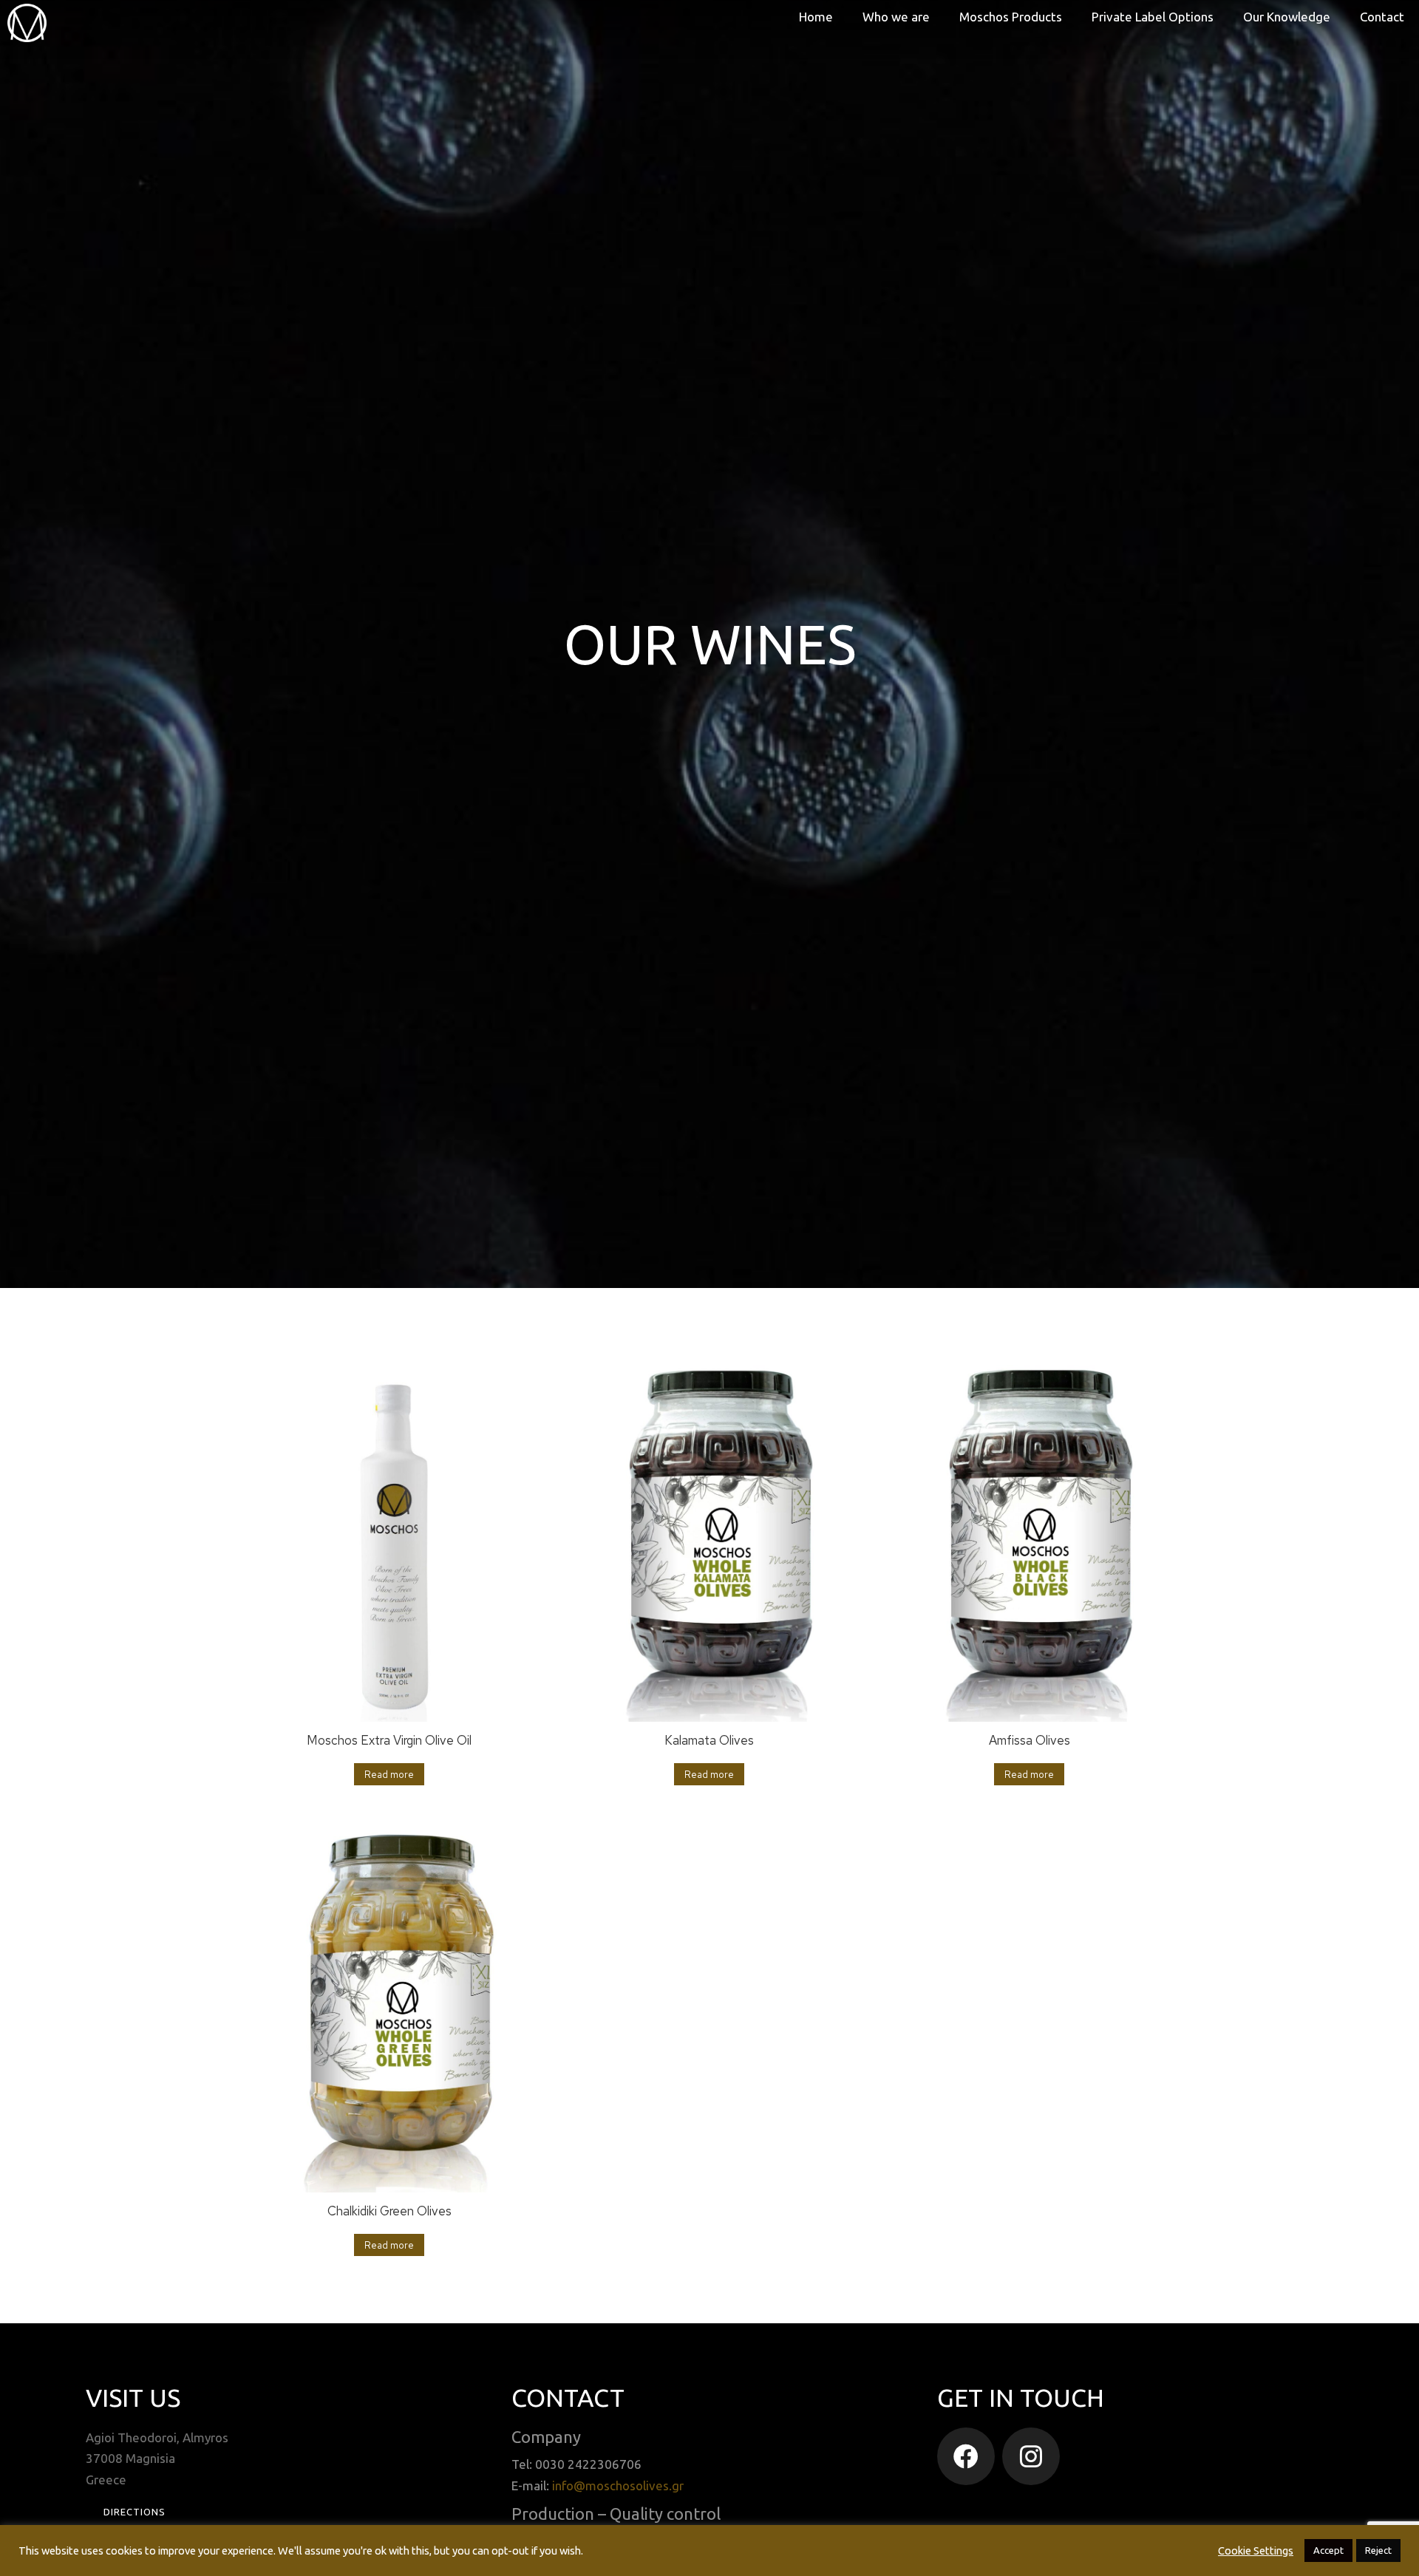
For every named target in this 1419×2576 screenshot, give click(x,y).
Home (816, 17)
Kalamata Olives (709, 1740)
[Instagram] (1031, 2456)
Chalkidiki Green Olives (389, 2211)
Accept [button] (1328, 2550)
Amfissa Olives (1030, 1740)
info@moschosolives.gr (618, 2485)
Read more (389, 1775)
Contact (1382, 17)
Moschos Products (1011, 17)
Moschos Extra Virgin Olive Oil (389, 1740)
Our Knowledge (1287, 17)
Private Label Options (1153, 17)
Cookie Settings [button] (1256, 2551)
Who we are (896, 17)
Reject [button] (1378, 2550)
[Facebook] (966, 2456)
